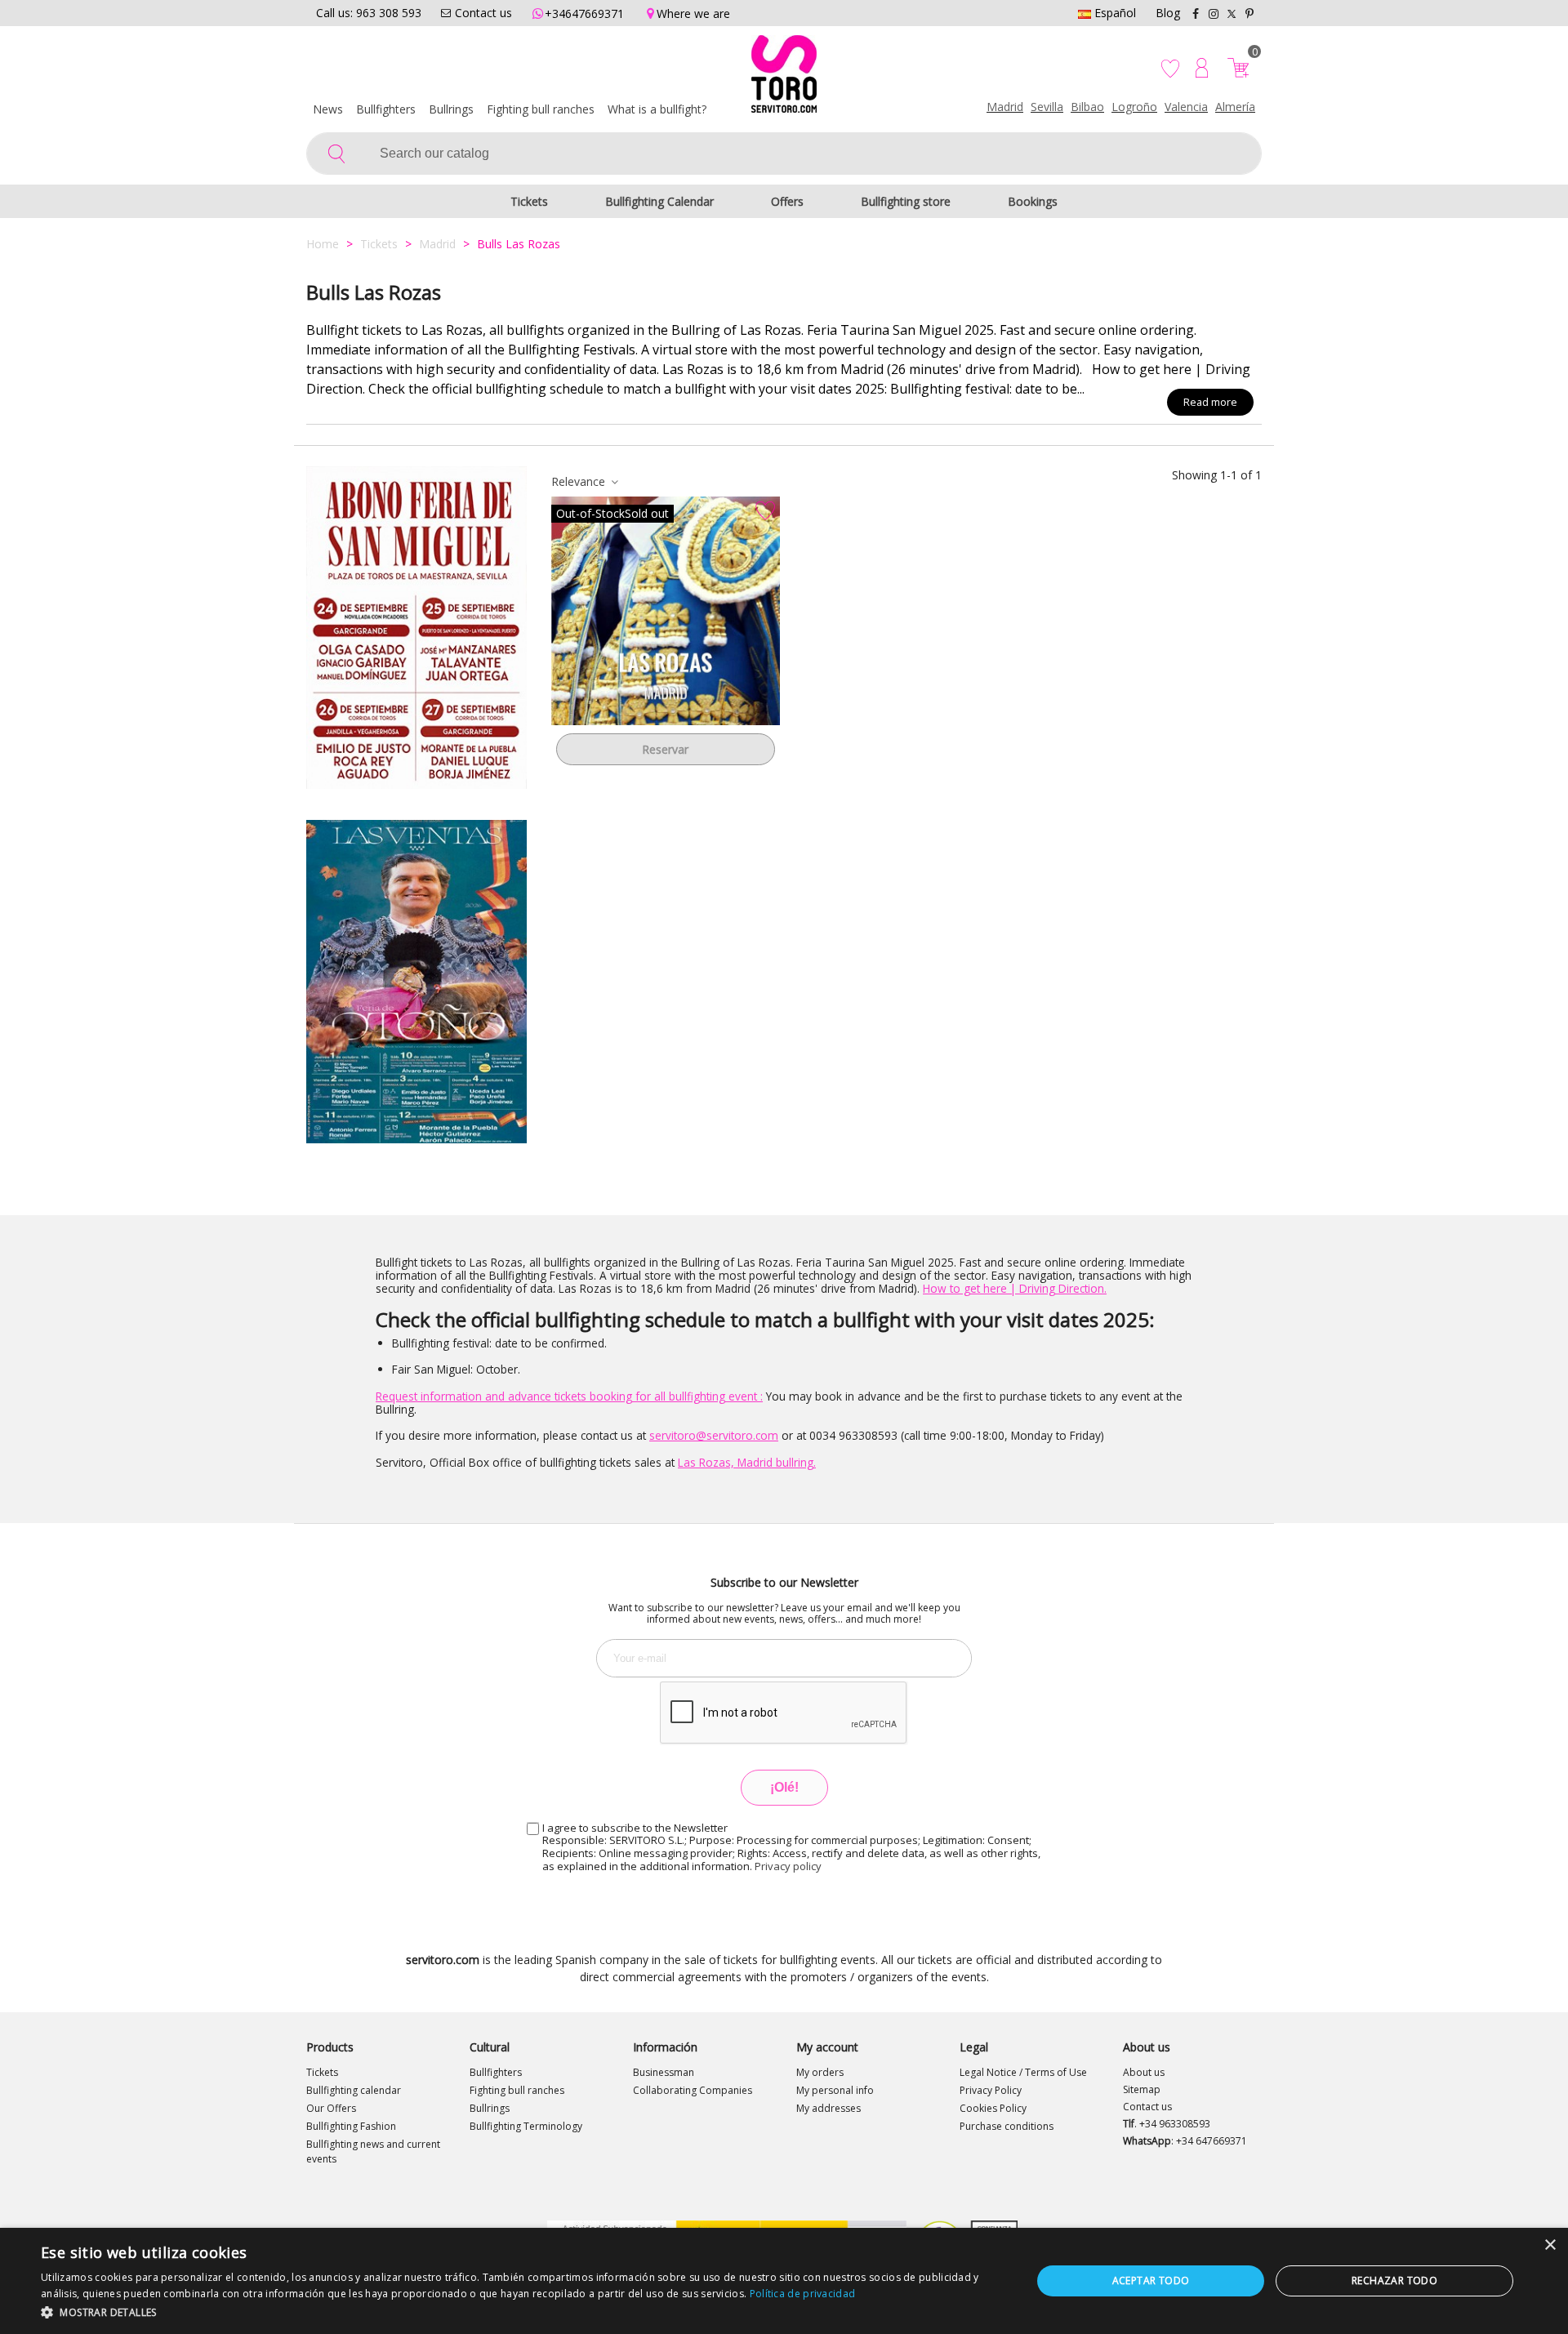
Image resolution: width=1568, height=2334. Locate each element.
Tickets (529, 201)
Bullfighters (386, 109)
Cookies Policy (993, 2108)
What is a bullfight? (657, 109)
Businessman (664, 2072)
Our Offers (331, 2108)
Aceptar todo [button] (1151, 2281)
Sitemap (1142, 2089)
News (328, 109)
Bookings (1033, 201)
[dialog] (784, 2281)
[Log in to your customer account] (1202, 68)
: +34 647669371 (1185, 2141)
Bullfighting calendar (354, 2090)
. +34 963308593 (1167, 2124)
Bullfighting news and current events (373, 2151)
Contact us (1147, 2107)
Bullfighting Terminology (526, 2126)
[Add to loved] (765, 511)
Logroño (1134, 107)
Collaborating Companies (693, 2090)
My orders (820, 2072)
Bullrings (451, 109)
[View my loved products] (1172, 68)
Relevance (580, 481)
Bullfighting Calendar (659, 201)
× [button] (1550, 2245)
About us (1144, 2072)
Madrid (1005, 107)
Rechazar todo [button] (1394, 2281)
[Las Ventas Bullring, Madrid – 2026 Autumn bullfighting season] (416, 981)
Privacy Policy (991, 2090)
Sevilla (1047, 107)
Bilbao (1087, 107)
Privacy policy (788, 1866)
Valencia (1186, 107)
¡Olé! (784, 1787)
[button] (521, 2312)
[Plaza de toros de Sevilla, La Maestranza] (416, 628)
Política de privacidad (803, 2294)
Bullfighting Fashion (351, 2126)
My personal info (835, 2090)
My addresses (829, 2108)
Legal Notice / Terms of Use (1023, 2072)
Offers (787, 201)
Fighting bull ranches (541, 109)
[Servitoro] (784, 78)
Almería (1235, 107)
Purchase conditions (1007, 2126)
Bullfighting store (906, 201)
